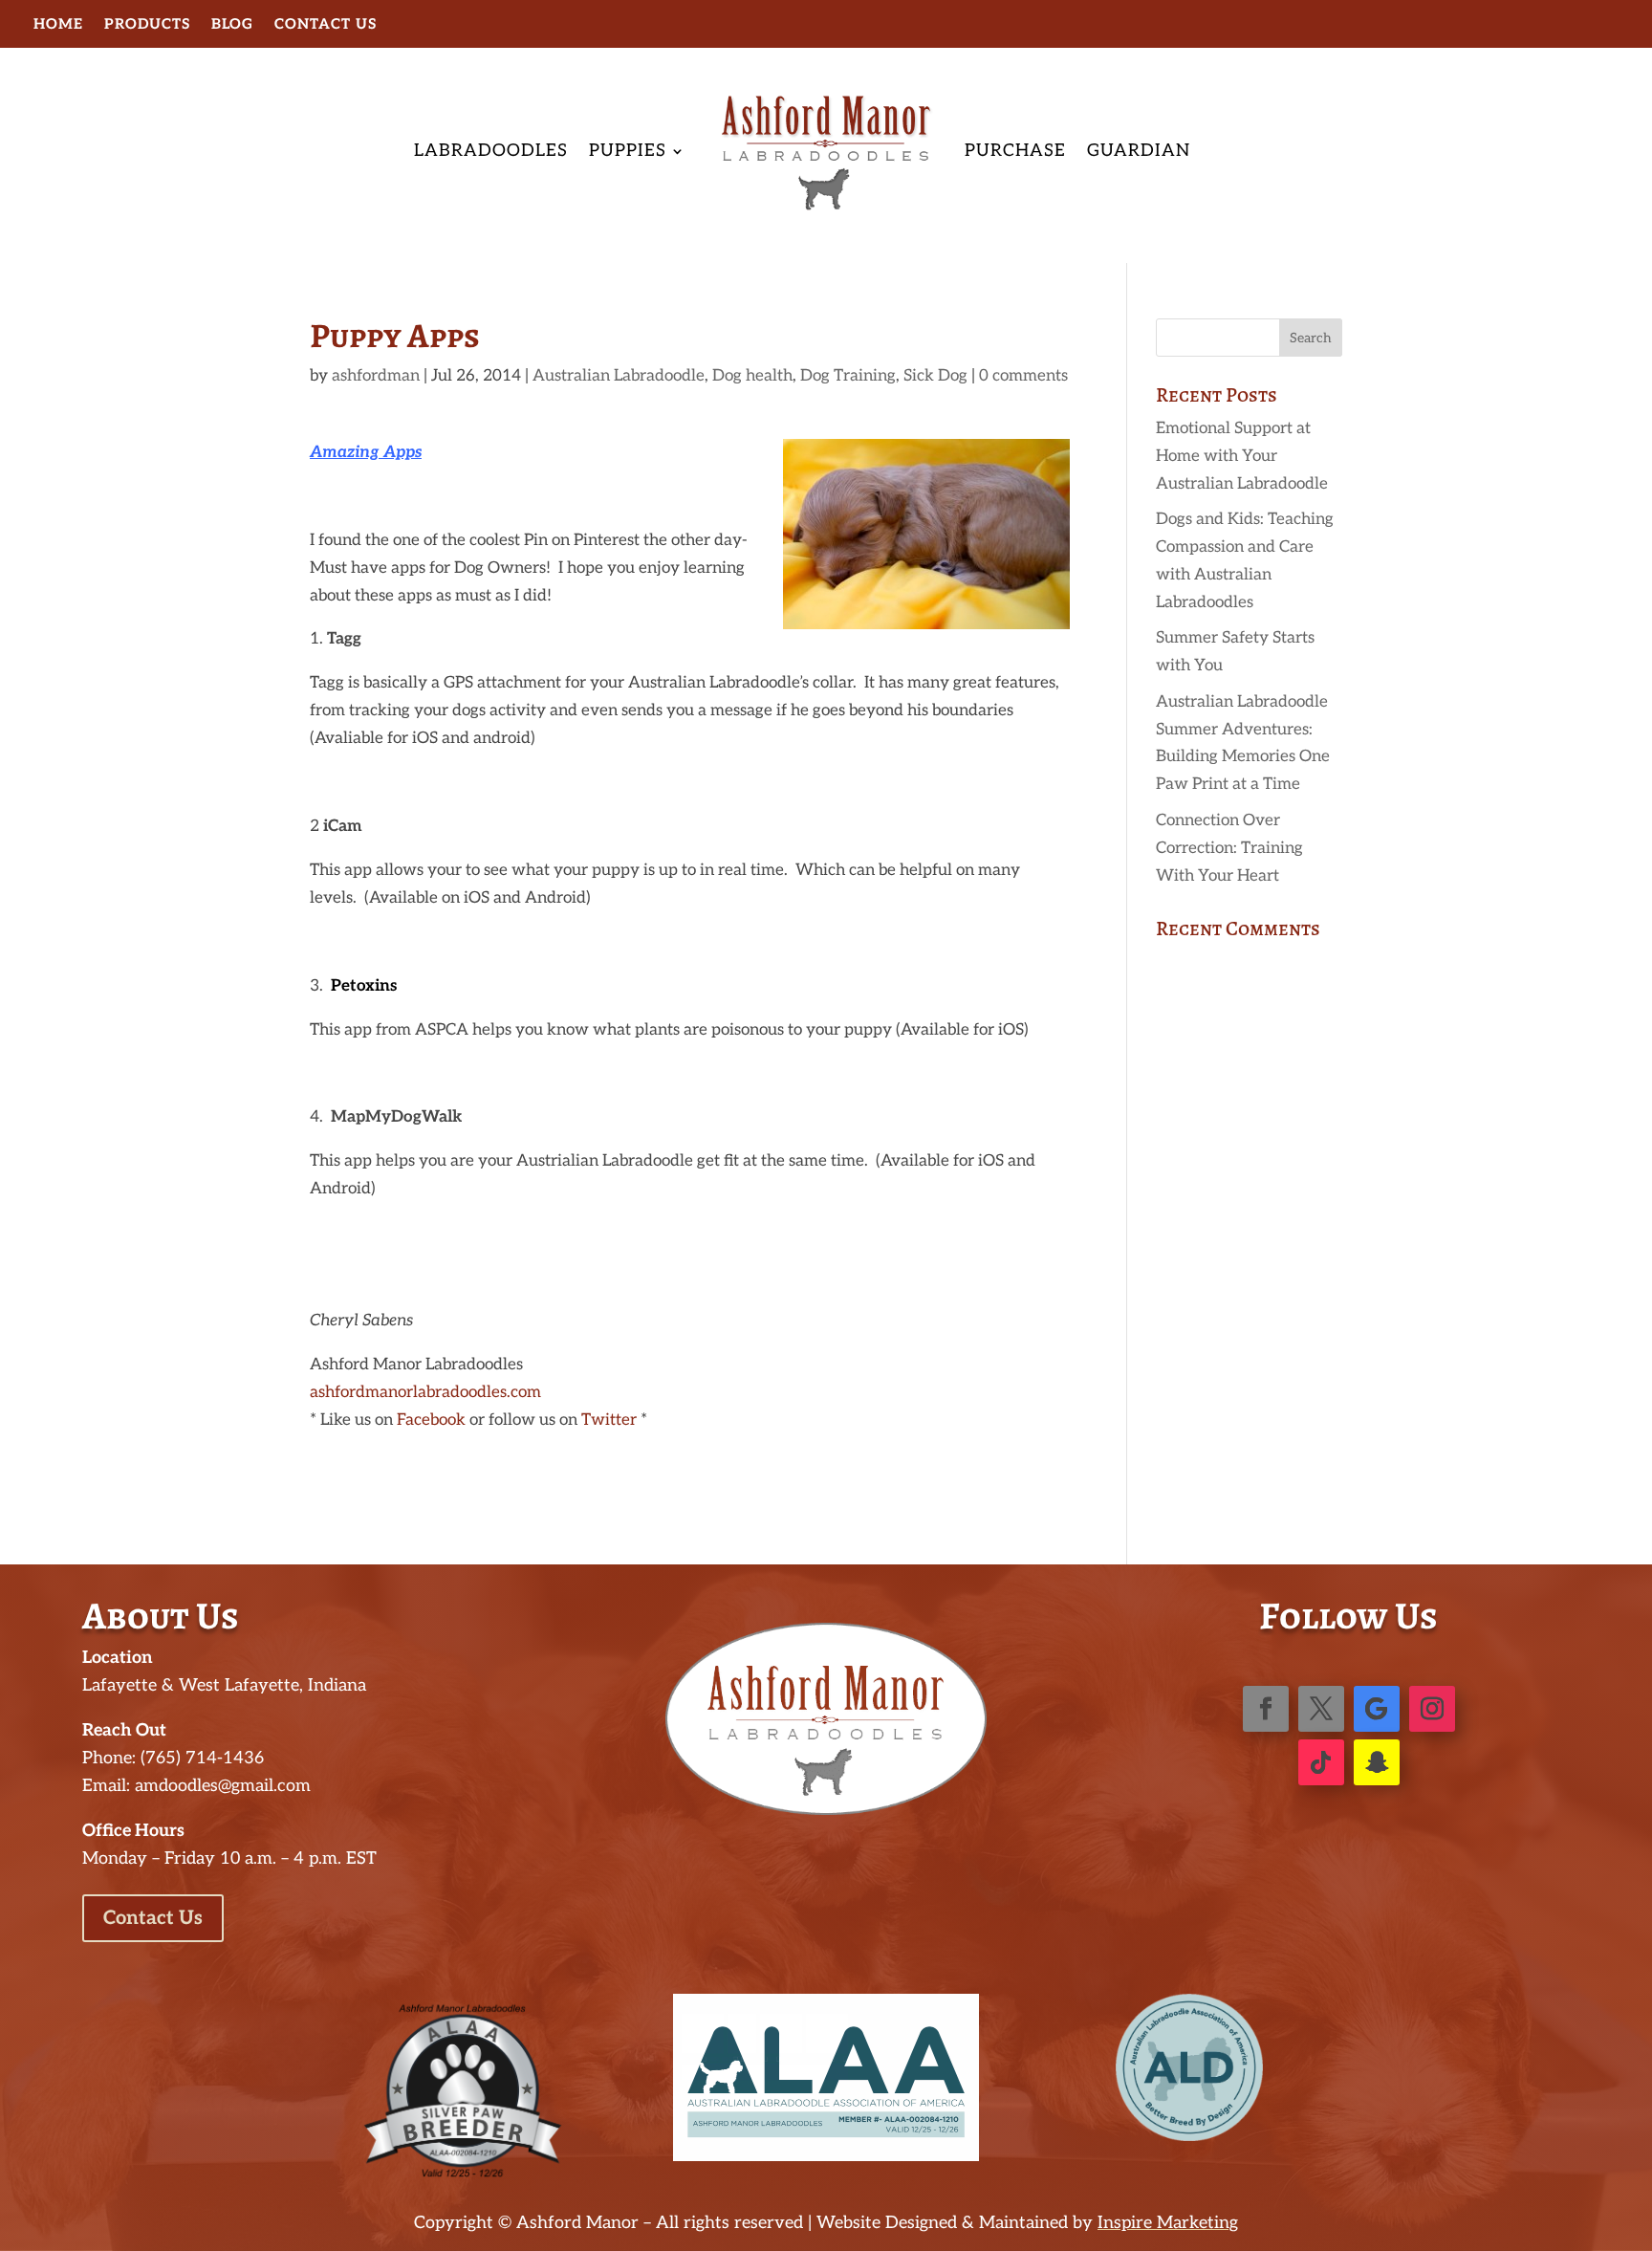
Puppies (628, 151)
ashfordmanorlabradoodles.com (425, 1392)
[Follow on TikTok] (1321, 1762)
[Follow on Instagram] (1432, 1709)
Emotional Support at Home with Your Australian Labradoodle (1242, 456)
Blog (232, 25)
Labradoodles (491, 151)
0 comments (1023, 376)
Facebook (431, 1420)
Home (58, 25)
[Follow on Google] (1377, 1709)
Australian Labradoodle (619, 376)
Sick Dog (935, 376)
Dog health (752, 376)
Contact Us (326, 25)
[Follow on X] (1321, 1709)
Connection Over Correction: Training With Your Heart (1229, 848)
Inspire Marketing (1168, 2223)
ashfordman (376, 376)
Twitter (609, 1420)
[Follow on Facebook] (1266, 1709)
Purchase (1015, 151)
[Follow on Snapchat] (1377, 1762)
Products (147, 25)
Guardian (1139, 151)
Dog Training (848, 376)
